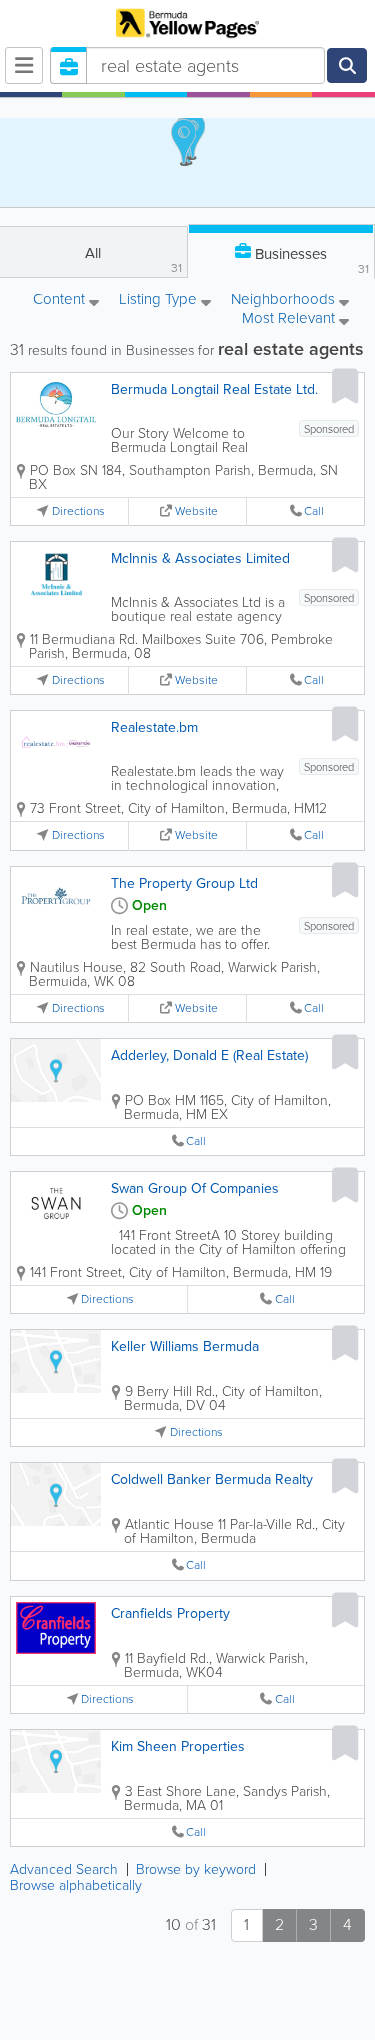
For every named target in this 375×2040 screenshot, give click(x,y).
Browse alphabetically (76, 1885)
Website (196, 511)
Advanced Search (64, 1869)
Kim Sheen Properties (178, 1746)
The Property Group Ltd (184, 883)
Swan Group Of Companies (195, 1188)
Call (314, 511)
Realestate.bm (154, 727)
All (133, 259)
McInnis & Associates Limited (200, 558)
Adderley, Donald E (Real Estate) (209, 1055)
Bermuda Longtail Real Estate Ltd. (214, 389)
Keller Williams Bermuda (185, 1346)
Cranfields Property (170, 1613)
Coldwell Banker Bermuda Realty (212, 1479)
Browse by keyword (196, 1869)
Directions (78, 511)
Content (61, 300)
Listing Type (160, 300)
